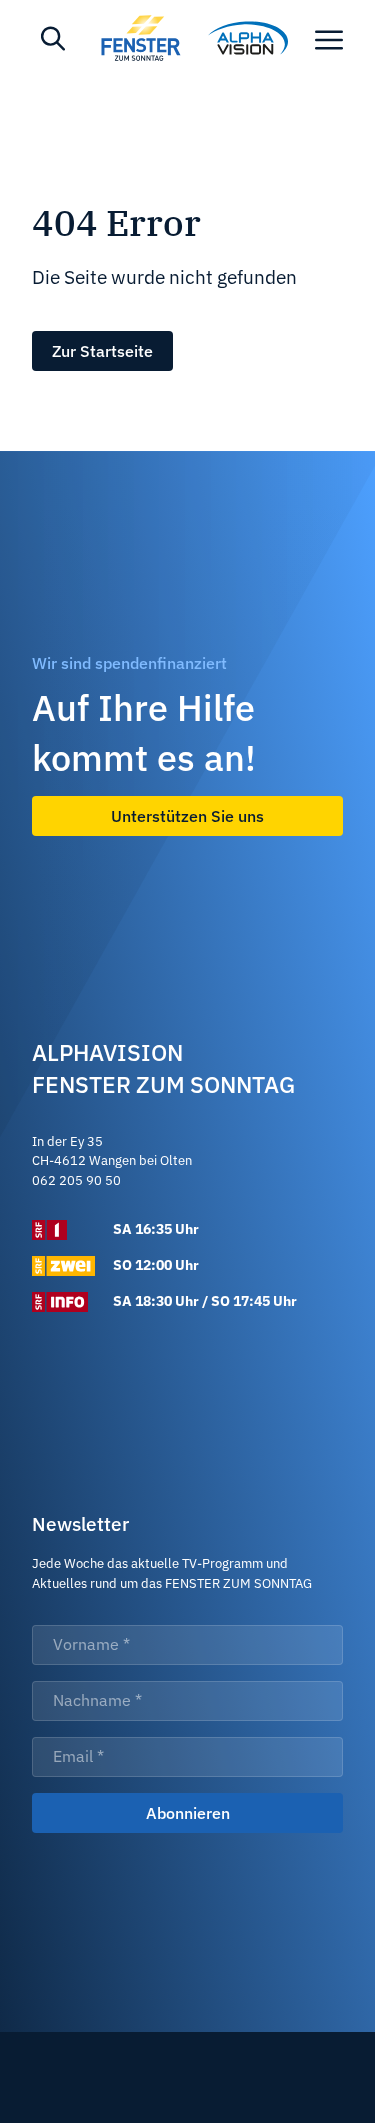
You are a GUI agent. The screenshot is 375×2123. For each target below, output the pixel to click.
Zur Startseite (102, 351)
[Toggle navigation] (329, 38)
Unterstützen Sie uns (187, 816)
